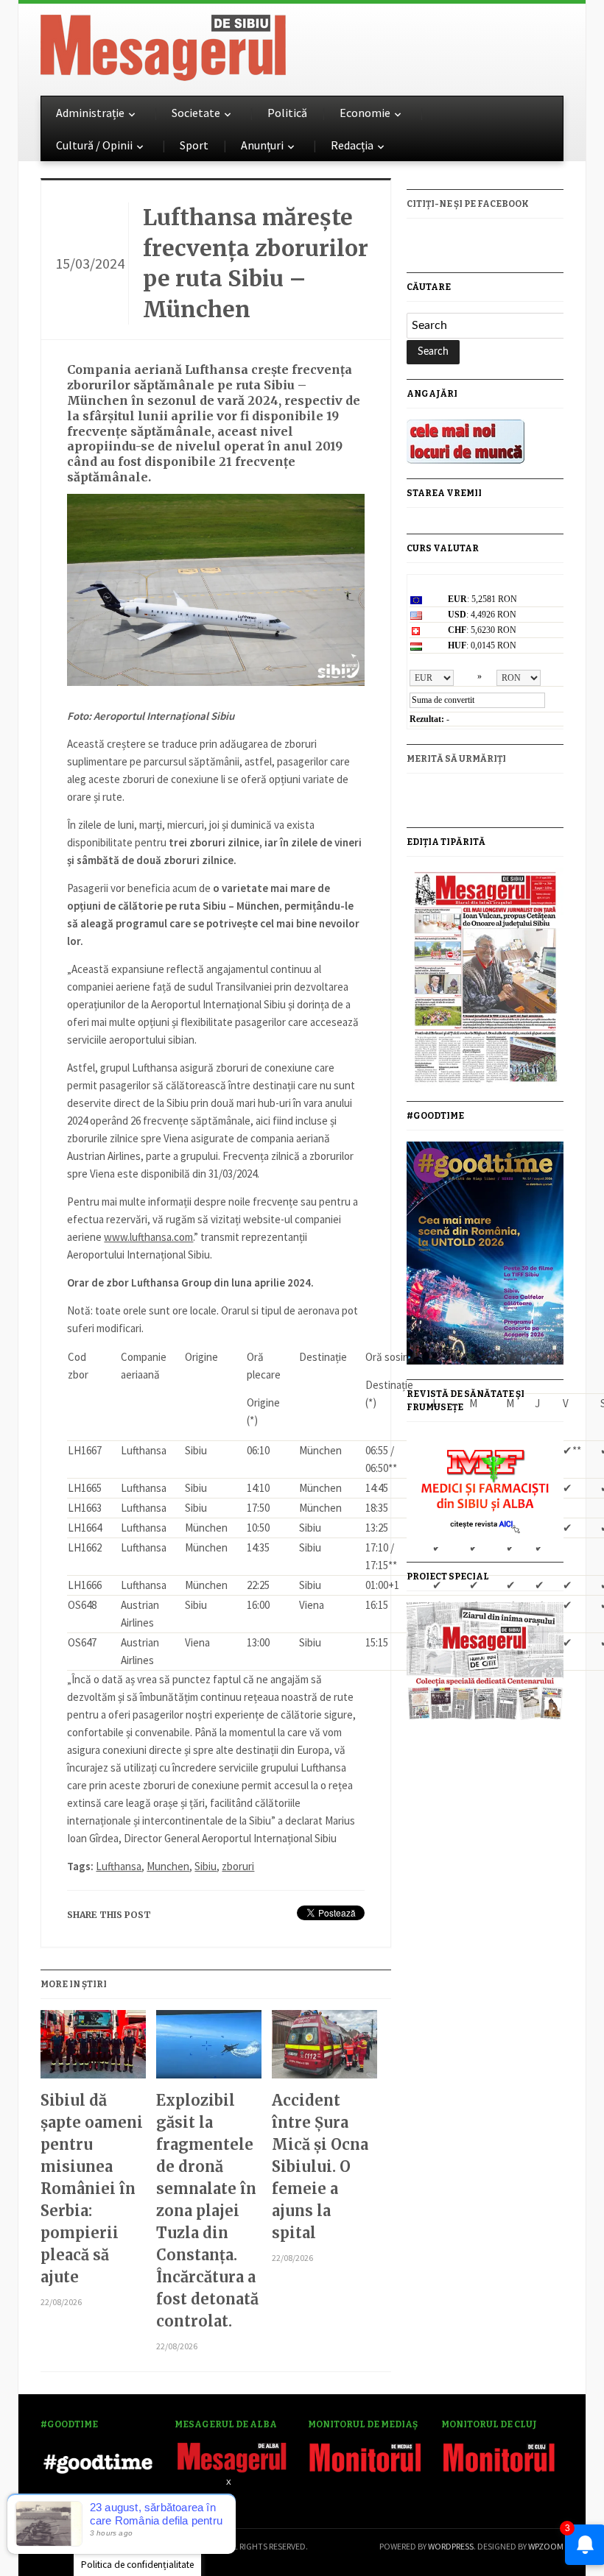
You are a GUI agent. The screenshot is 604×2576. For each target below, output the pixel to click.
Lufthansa (119, 1866)
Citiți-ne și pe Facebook (468, 204)
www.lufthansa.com (148, 1237)
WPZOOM (546, 2546)
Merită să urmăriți (456, 759)
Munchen (168, 1866)
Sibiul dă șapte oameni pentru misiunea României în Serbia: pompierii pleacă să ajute (92, 2188)
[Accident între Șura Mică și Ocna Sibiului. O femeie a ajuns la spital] (324, 2050)
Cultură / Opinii (94, 145)
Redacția (352, 145)
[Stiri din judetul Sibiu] (163, 45)
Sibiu (206, 1866)
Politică (287, 113)
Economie (365, 113)
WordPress (451, 2546)
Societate (196, 113)
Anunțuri (262, 145)
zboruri (238, 1866)
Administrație (90, 113)
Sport (194, 145)
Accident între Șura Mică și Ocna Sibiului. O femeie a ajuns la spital (320, 2166)
